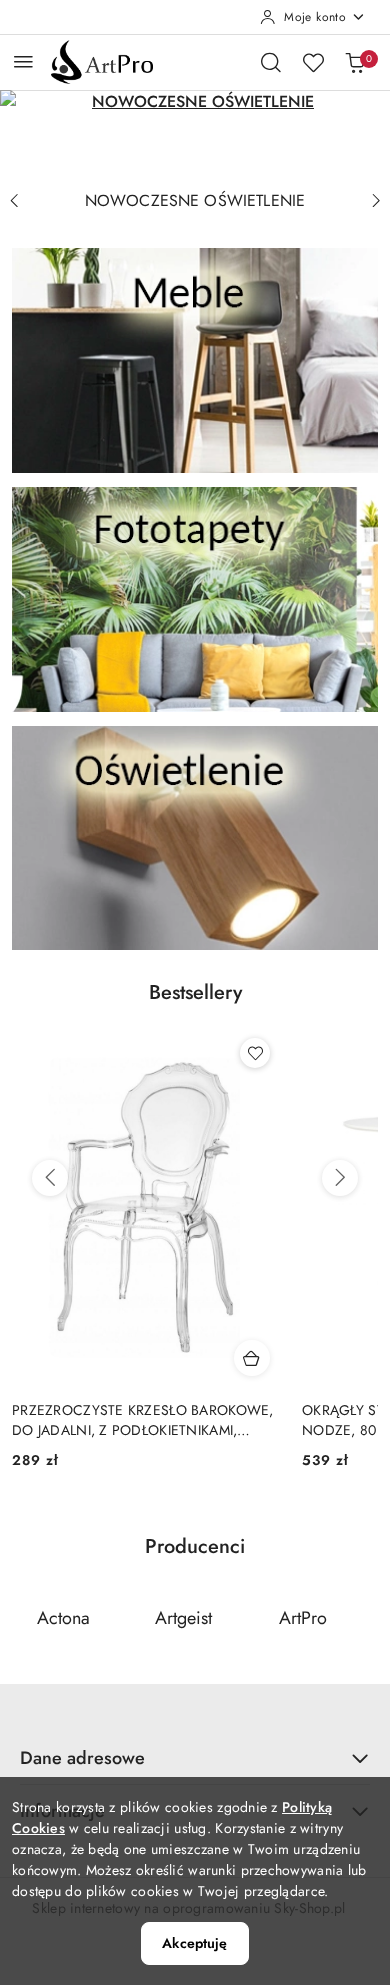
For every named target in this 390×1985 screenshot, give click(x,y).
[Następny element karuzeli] (365, 1618)
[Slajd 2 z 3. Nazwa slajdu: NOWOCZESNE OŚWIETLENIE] (195, 135)
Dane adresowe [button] (82, 1758)
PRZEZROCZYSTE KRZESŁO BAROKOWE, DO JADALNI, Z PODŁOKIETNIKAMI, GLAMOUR (143, 1420)
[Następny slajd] (376, 201)
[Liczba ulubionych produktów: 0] (313, 62)
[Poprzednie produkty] (50, 1178)
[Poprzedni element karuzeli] (25, 1618)
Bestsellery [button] (195, 992)
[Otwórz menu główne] (23, 61)
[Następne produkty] (340, 1178)
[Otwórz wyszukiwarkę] (271, 62)
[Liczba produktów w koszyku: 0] (355, 62)
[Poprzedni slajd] (14, 201)
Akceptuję (194, 1943)
